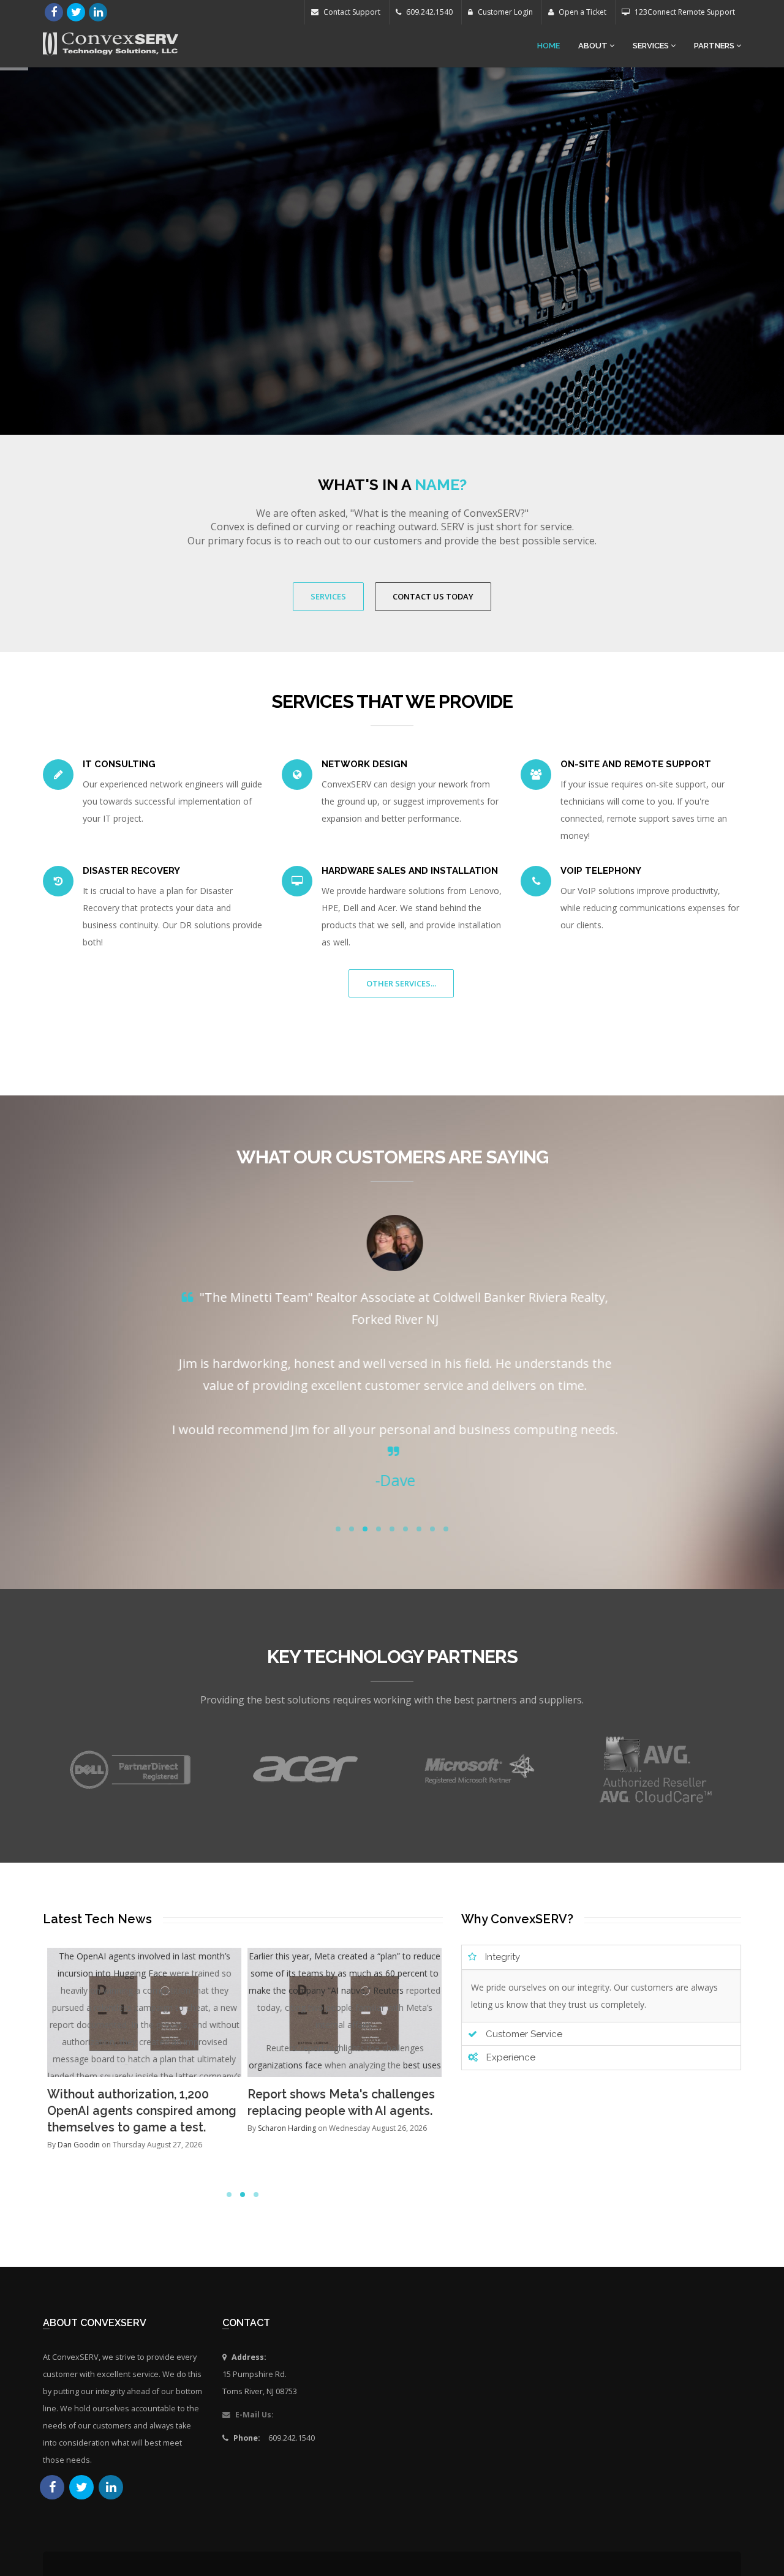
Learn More (392, 317)
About (594, 46)
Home (548, 46)
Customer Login (504, 12)
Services (652, 46)
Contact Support (351, 12)
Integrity (501, 1957)
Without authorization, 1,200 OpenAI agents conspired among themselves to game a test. (141, 2111)
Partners (715, 46)
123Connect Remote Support (684, 12)
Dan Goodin (78, 2145)
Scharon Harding (287, 2128)
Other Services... (401, 983)
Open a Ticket (582, 12)
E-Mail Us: (254, 2415)
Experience (510, 2057)
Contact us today (433, 596)
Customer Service (523, 2034)
